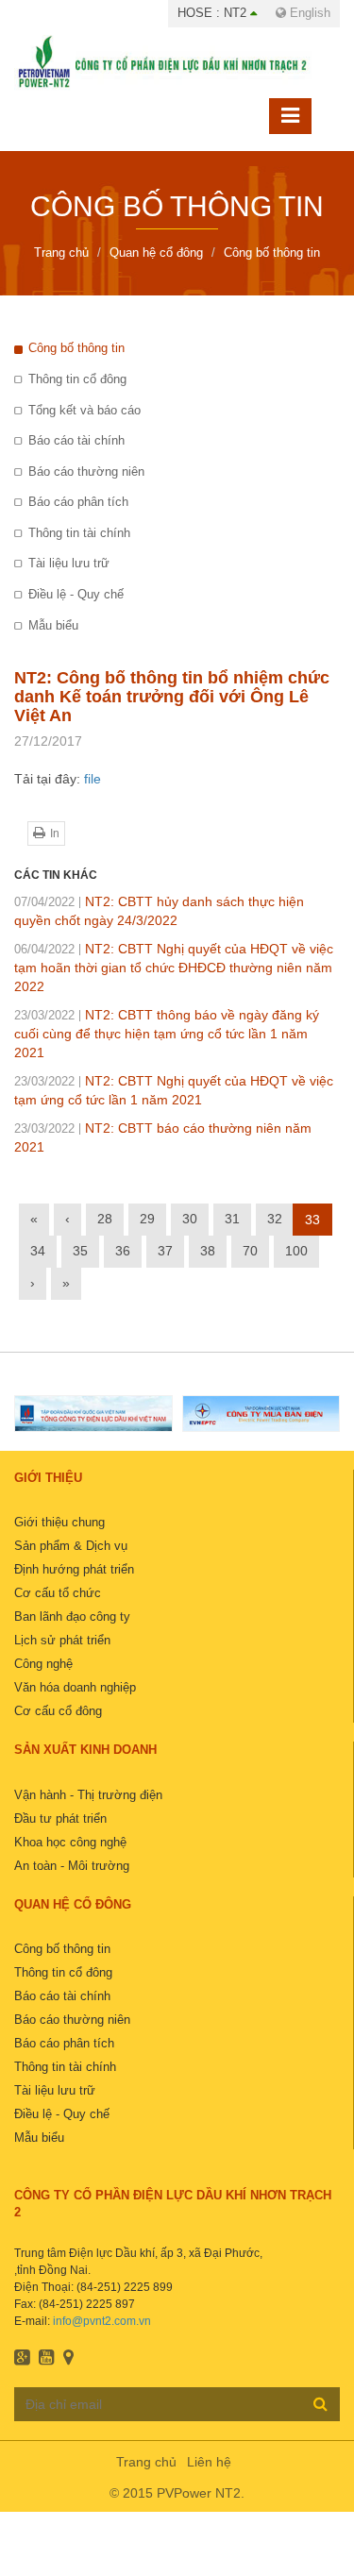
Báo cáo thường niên (86, 471)
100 (296, 1251)
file (93, 779)
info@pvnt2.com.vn (102, 2321)
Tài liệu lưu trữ (69, 563)
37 (165, 1251)
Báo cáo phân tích (78, 502)
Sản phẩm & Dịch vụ (71, 1546)
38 (208, 1251)
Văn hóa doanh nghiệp (75, 1687)
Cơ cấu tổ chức (58, 1593)
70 (250, 1251)
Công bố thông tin (76, 348)
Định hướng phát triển (74, 1569)
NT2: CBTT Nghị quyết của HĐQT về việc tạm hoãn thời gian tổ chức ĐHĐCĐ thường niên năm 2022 (174, 968)
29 (147, 1219)
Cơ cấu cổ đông (58, 1711)
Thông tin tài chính (79, 533)
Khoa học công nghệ (70, 1842)
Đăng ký (320, 2403)
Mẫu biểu (53, 625)
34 (38, 1251)
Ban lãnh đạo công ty (72, 1616)
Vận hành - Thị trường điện (88, 1795)
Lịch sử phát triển (62, 1640)
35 (80, 1251)
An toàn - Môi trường (72, 1866)
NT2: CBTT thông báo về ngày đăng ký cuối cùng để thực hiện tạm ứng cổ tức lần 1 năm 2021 (167, 1034)
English (308, 13)
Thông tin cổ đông (77, 379)
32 (275, 1219)
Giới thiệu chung (59, 1522)
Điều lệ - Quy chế (76, 594)
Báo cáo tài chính (76, 440)
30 (190, 1219)
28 (105, 1219)
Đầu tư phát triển (60, 1818)
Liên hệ (209, 2462)
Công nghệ (43, 1664)
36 (123, 1251)
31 (232, 1219)
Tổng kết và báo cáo (84, 410)
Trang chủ (146, 2462)
